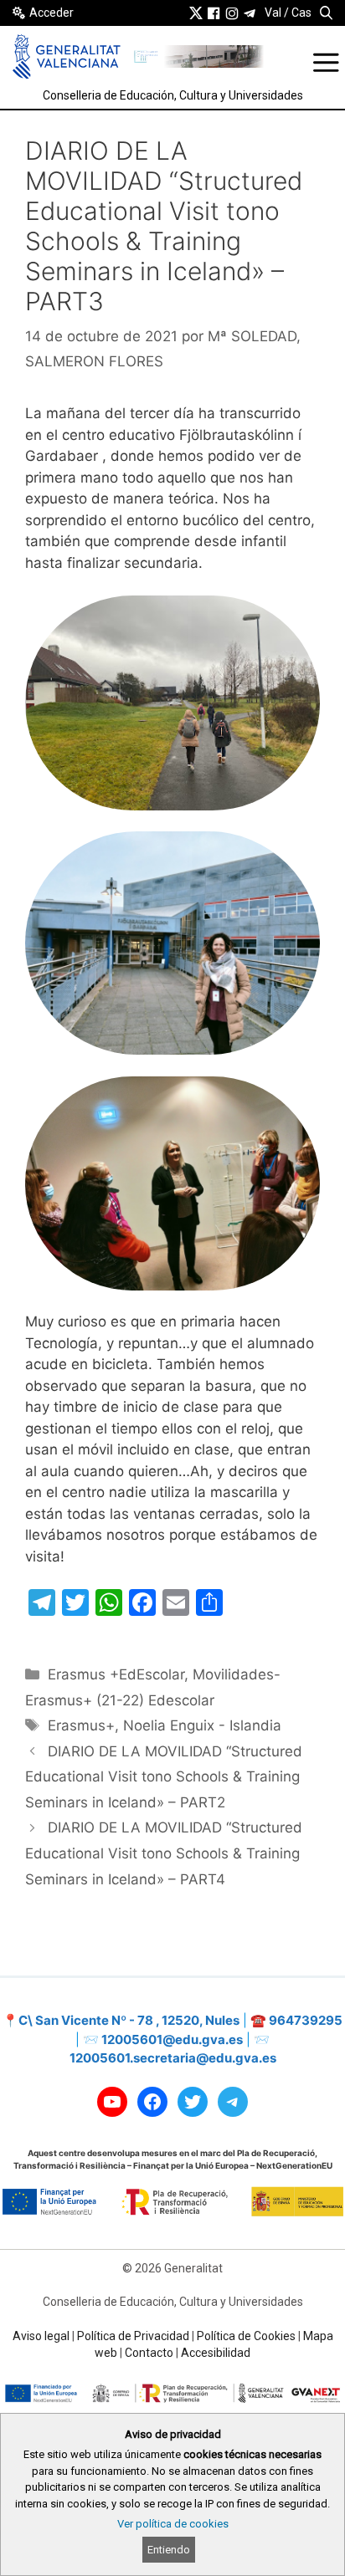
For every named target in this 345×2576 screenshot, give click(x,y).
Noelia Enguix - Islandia (202, 1725)
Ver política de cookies (173, 2524)
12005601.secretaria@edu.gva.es (173, 2058)
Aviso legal (41, 2336)
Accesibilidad (216, 2353)
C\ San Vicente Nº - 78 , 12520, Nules (129, 2020)
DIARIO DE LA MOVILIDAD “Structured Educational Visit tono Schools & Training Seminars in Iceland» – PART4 (164, 1853)
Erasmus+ (81, 1725)
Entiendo (169, 2550)
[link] (196, 13)
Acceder (51, 13)
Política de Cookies (246, 2336)
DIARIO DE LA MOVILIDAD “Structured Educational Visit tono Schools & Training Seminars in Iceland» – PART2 (164, 1777)
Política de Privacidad (133, 2336)
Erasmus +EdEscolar (116, 1674)
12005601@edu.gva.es (172, 2039)
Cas (301, 13)
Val (273, 13)
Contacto (149, 2353)
